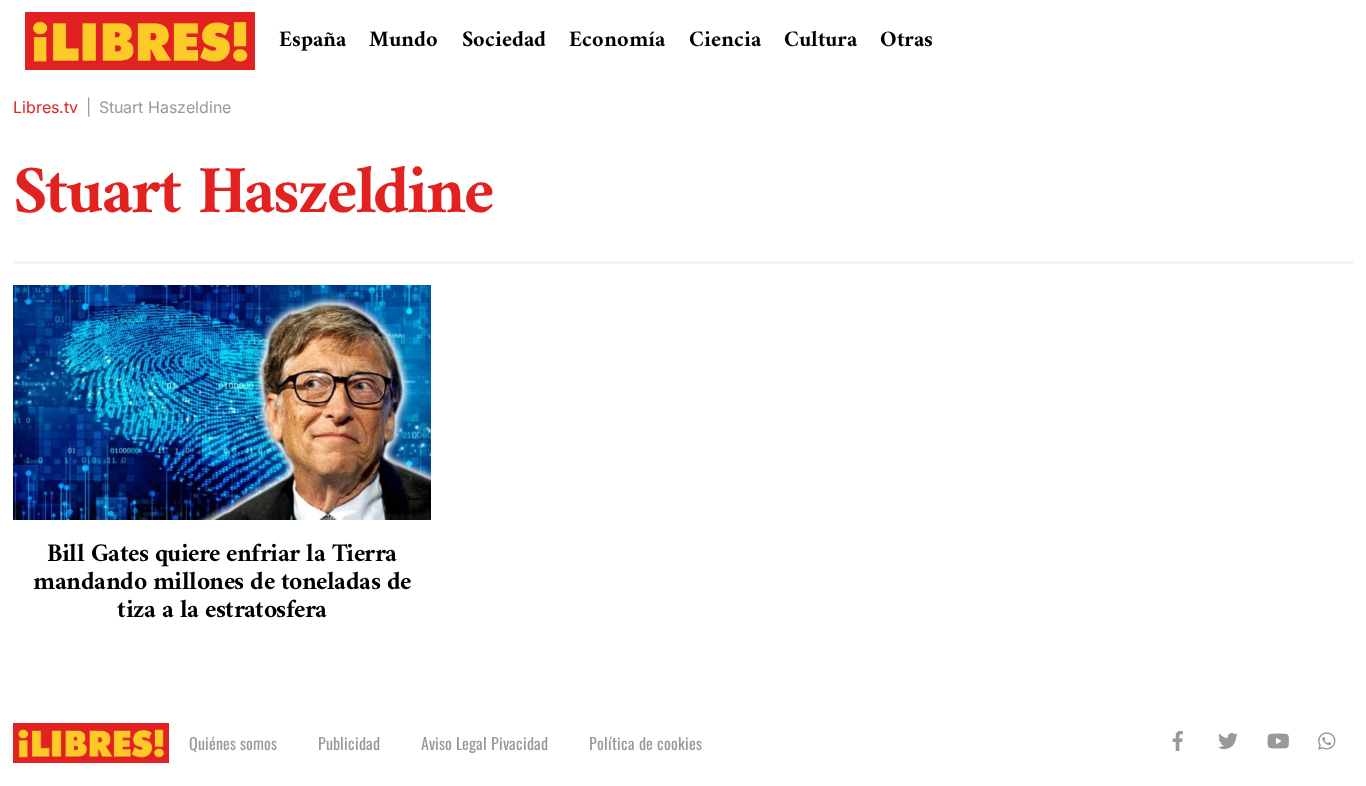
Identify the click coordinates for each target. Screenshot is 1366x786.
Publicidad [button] (349, 743)
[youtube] (1278, 739)
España (312, 40)
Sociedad (504, 40)
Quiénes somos (233, 743)
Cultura (820, 40)
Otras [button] (906, 40)
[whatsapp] (1328, 739)
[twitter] (1228, 739)
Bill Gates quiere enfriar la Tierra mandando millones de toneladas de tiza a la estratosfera (221, 582)
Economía (617, 40)
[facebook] (1178, 739)
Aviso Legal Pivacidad (484, 743)
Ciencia (725, 40)
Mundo (403, 40)
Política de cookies (645, 743)
